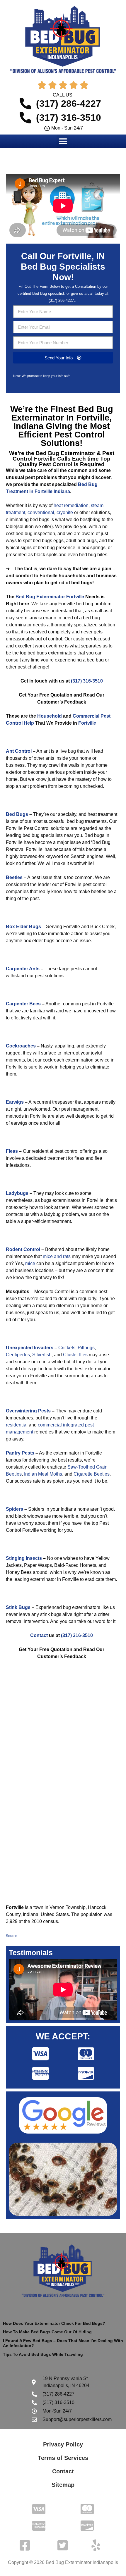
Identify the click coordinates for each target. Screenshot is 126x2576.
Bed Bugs (17, 814)
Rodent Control (23, 1249)
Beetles (14, 877)
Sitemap (63, 2485)
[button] (63, 141)
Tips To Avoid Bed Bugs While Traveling (43, 2354)
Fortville (87, 723)
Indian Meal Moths (43, 1474)
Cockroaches (21, 1046)
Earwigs (15, 1102)
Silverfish (42, 1355)
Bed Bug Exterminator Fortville (50, 597)
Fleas (12, 1151)
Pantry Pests (20, 1453)
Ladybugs (17, 1193)
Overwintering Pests (28, 1411)
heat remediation (71, 505)
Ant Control (19, 751)
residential (17, 1425)
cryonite (65, 512)
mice (30, 1263)
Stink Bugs (18, 1607)
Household (50, 716)
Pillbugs (86, 1348)
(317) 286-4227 (61, 300)
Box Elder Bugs (23, 927)
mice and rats (57, 1256)
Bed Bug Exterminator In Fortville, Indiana (62, 418)
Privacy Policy (63, 2444)
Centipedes (18, 1355)
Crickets (67, 1348)
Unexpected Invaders (30, 1348)
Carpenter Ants (23, 969)
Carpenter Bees (23, 1004)
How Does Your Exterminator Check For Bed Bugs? (54, 2323)
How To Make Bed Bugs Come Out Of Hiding (47, 2332)
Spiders (15, 1509)
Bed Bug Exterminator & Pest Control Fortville (63, 456)
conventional (41, 512)
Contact (39, 1635)
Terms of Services (63, 2458)
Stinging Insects (24, 1558)
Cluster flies (75, 1355)
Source (12, 1936)
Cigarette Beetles (92, 1474)
